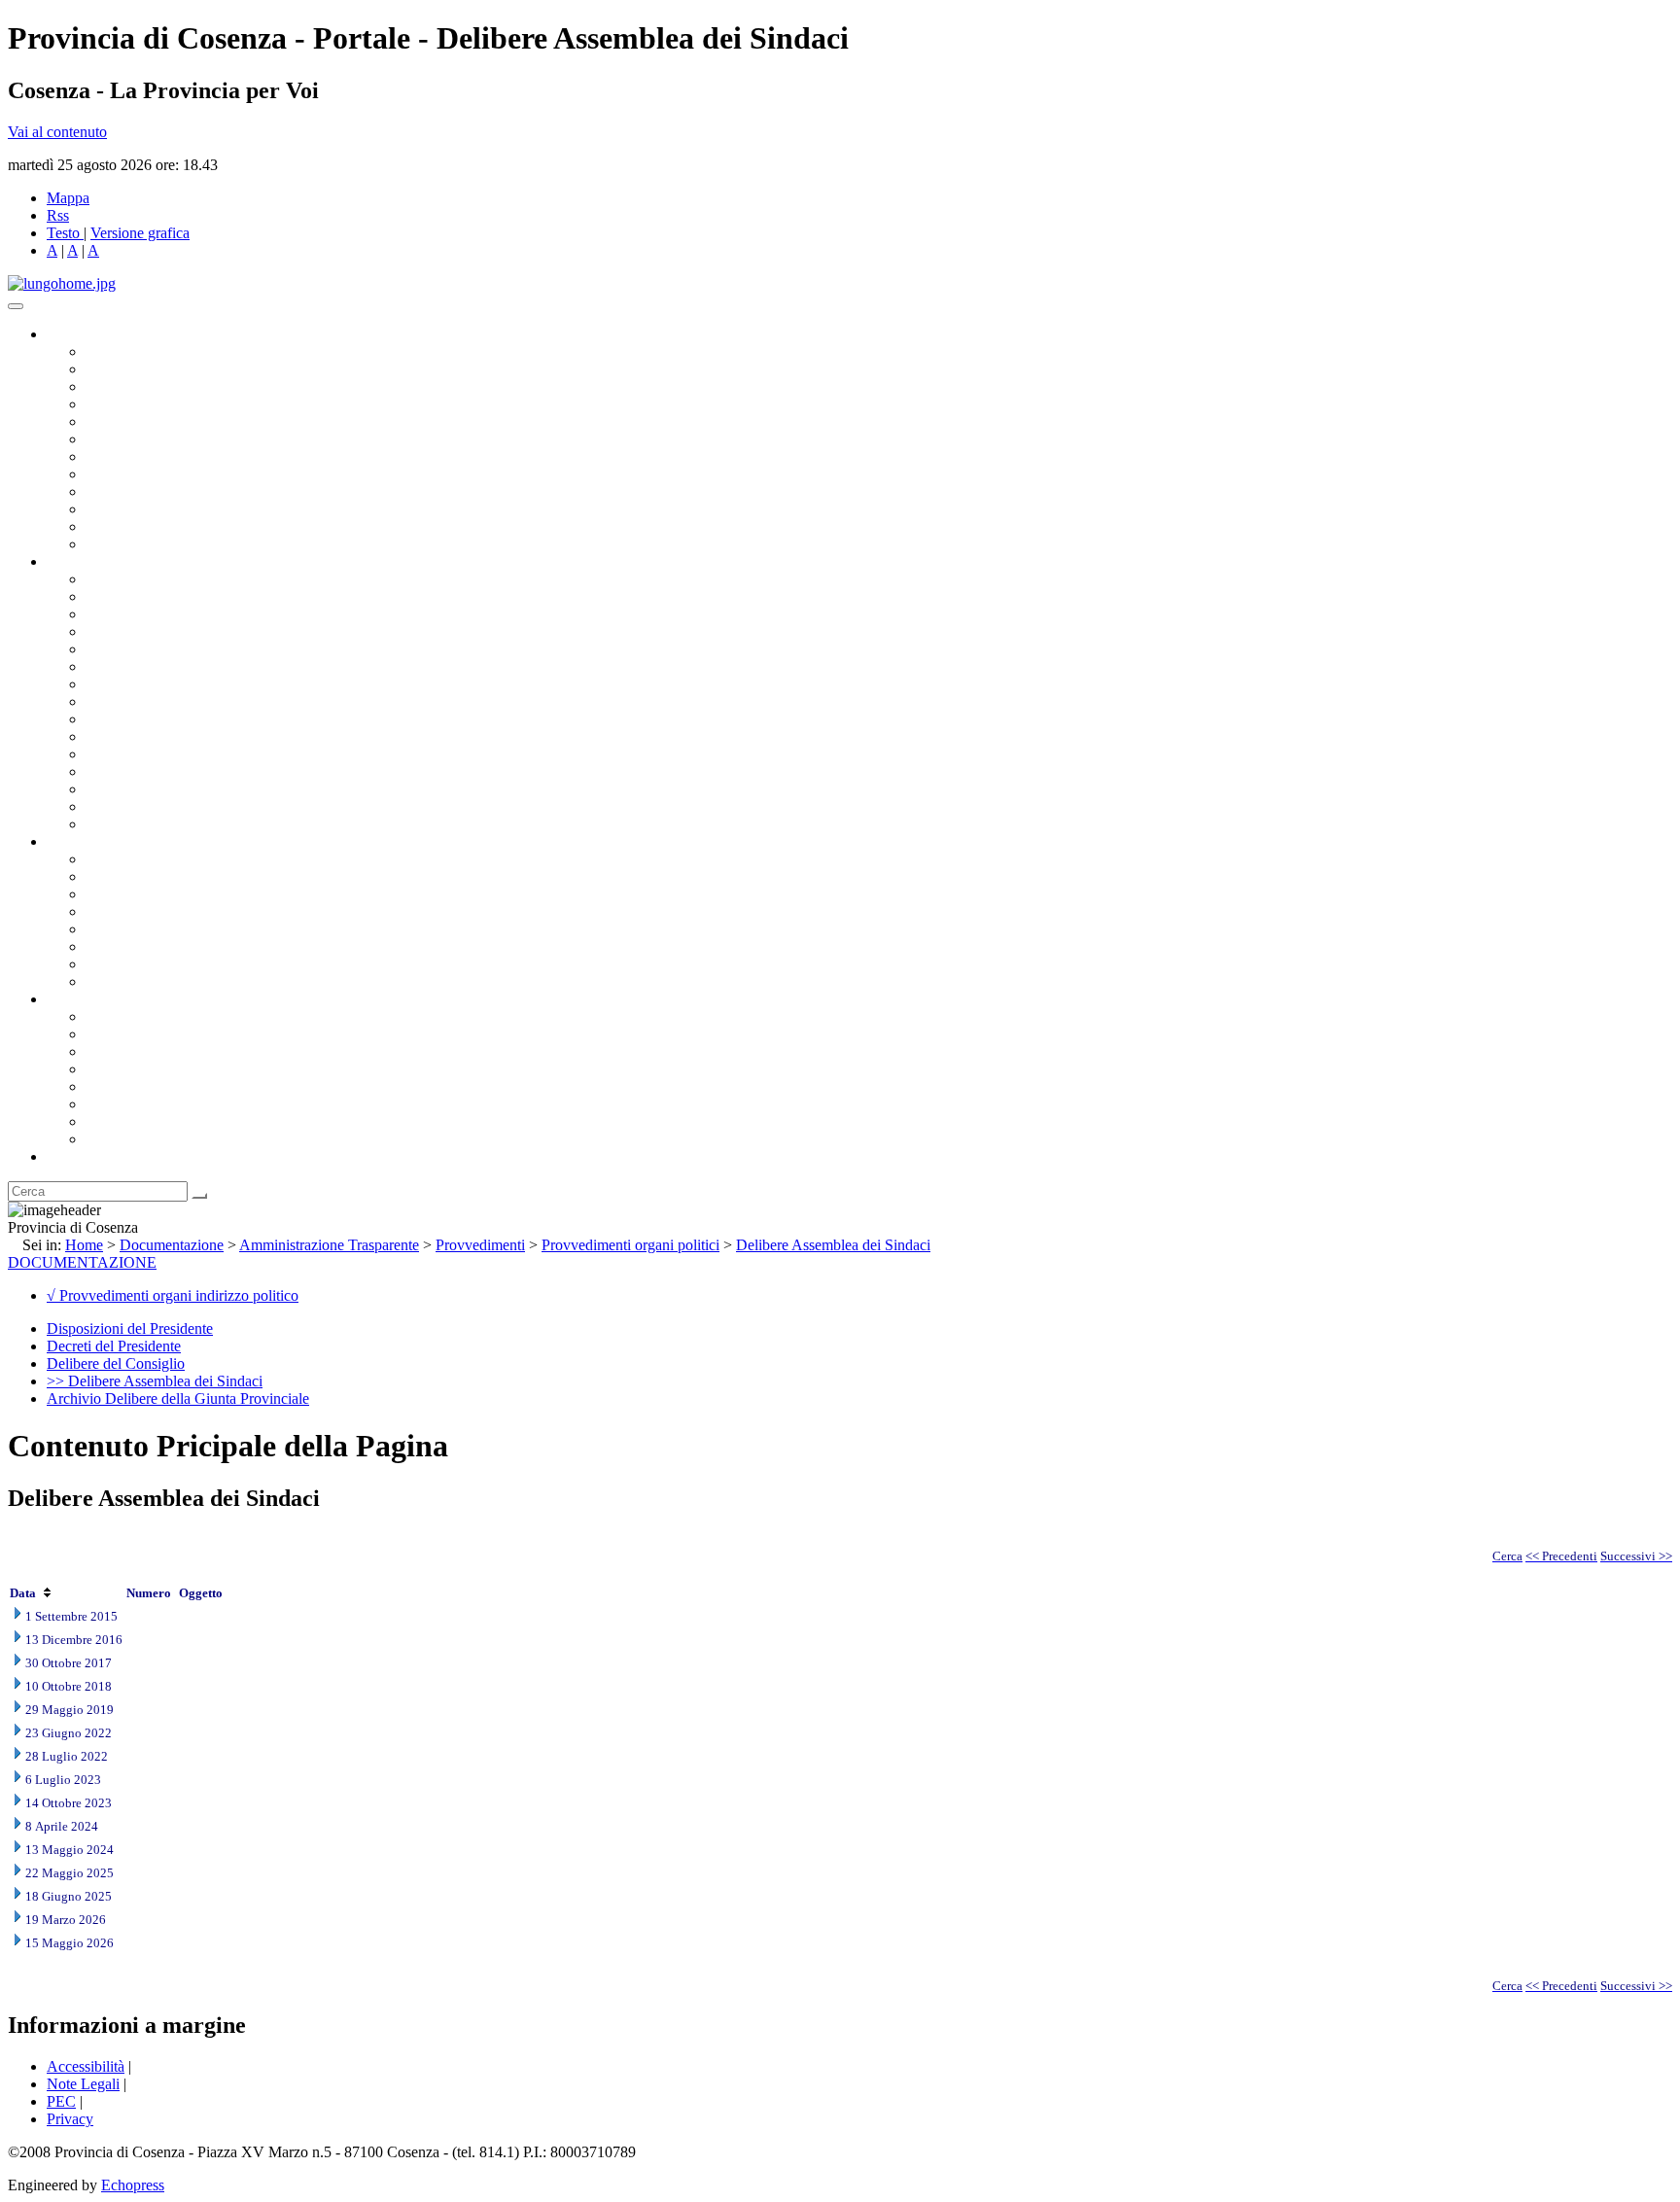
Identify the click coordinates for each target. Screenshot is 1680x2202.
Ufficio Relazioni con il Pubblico (187, 491)
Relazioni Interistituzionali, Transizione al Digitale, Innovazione (280, 666)
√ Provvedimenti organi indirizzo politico (173, 1295)
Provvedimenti (480, 1245)
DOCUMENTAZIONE (82, 1262)
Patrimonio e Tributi (147, 684)
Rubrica (70, 1156)
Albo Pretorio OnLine (153, 859)
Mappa (68, 198)
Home (84, 1245)
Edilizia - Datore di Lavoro (168, 771)
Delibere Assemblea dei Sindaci (833, 1245)
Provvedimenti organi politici (630, 1245)
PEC (61, 2101)
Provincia (76, 999)
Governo (73, 334)
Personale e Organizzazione (171, 631)
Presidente (117, 351)
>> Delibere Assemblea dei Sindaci (155, 1381)
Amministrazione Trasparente (175, 929)
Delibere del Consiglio (116, 1363)
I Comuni (115, 1104)
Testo (63, 233)
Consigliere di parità (147, 456)
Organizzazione (95, 561)
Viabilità (111, 789)
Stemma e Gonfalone (150, 1016)
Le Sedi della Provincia (157, 1051)
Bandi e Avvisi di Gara (156, 876)
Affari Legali (125, 649)
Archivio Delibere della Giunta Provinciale (178, 1398)
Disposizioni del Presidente (130, 1328)
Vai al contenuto (57, 132)
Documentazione (97, 841)
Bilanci (107, 911)
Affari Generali (132, 596)
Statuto (107, 964)
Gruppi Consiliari (139, 439)
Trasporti (113, 719)
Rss (58, 215)
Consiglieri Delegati (147, 386)
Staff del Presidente (145, 824)
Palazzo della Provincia (157, 1034)
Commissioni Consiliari (157, 421)
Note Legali (83, 2084)
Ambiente (116, 754)
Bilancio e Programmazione (171, 614)
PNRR (106, 701)
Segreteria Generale (146, 806)
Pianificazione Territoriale (164, 736)
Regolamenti (124, 981)
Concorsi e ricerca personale (172, 894)
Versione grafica (140, 233)
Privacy (70, 2119)
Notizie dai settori (140, 526)
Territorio (114, 1086)
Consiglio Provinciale (152, 369)
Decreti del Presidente (114, 1346)
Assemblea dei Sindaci (155, 404)
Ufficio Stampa (132, 509)
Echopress (133, 2185)
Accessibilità (86, 2066)
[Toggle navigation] (16, 306)
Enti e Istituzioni (136, 1139)
